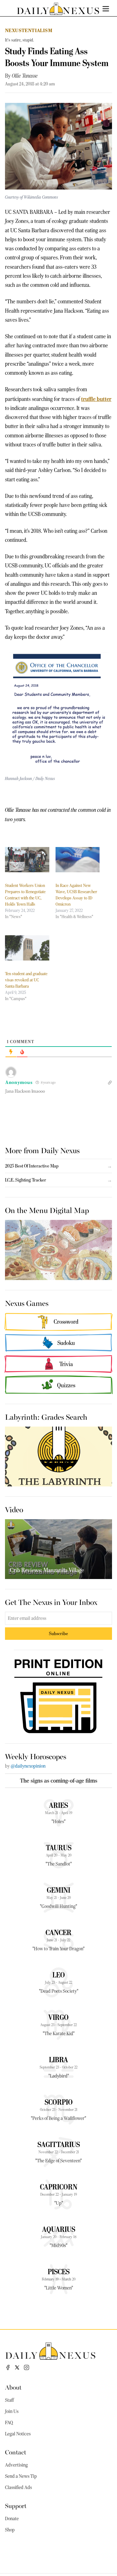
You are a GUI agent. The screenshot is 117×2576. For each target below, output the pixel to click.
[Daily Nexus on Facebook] (8, 2367)
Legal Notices (18, 2434)
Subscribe (58, 1633)
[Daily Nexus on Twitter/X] (17, 2367)
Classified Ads (18, 2487)
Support (16, 2505)
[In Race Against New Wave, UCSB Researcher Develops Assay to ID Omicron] (78, 860)
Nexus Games (27, 1303)
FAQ (9, 2423)
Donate (12, 2519)
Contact (16, 2452)
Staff (9, 2400)
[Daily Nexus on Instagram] (27, 2367)
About (13, 2387)
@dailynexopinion (28, 1766)
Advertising (16, 2465)
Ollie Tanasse (25, 76)
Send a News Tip (21, 2476)
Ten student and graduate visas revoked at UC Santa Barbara (26, 980)
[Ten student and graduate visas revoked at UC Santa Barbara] (27, 948)
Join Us (12, 2411)
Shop (10, 2530)
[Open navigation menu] (106, 9)
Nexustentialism (29, 30)
